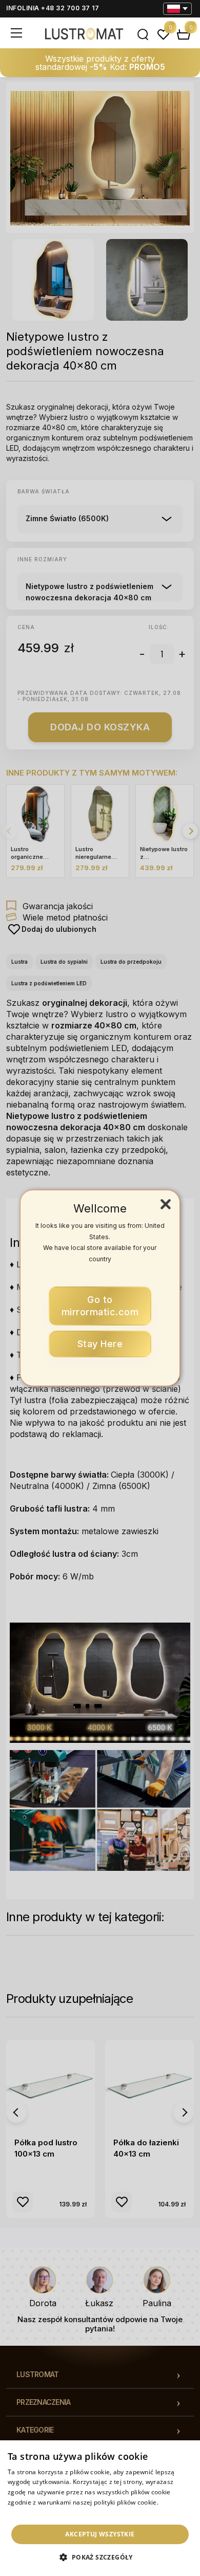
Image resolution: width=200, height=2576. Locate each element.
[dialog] (100, 2508)
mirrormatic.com (100, 1306)
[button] (100, 2557)
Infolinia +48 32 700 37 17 (53, 8)
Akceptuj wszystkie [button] (100, 2534)
